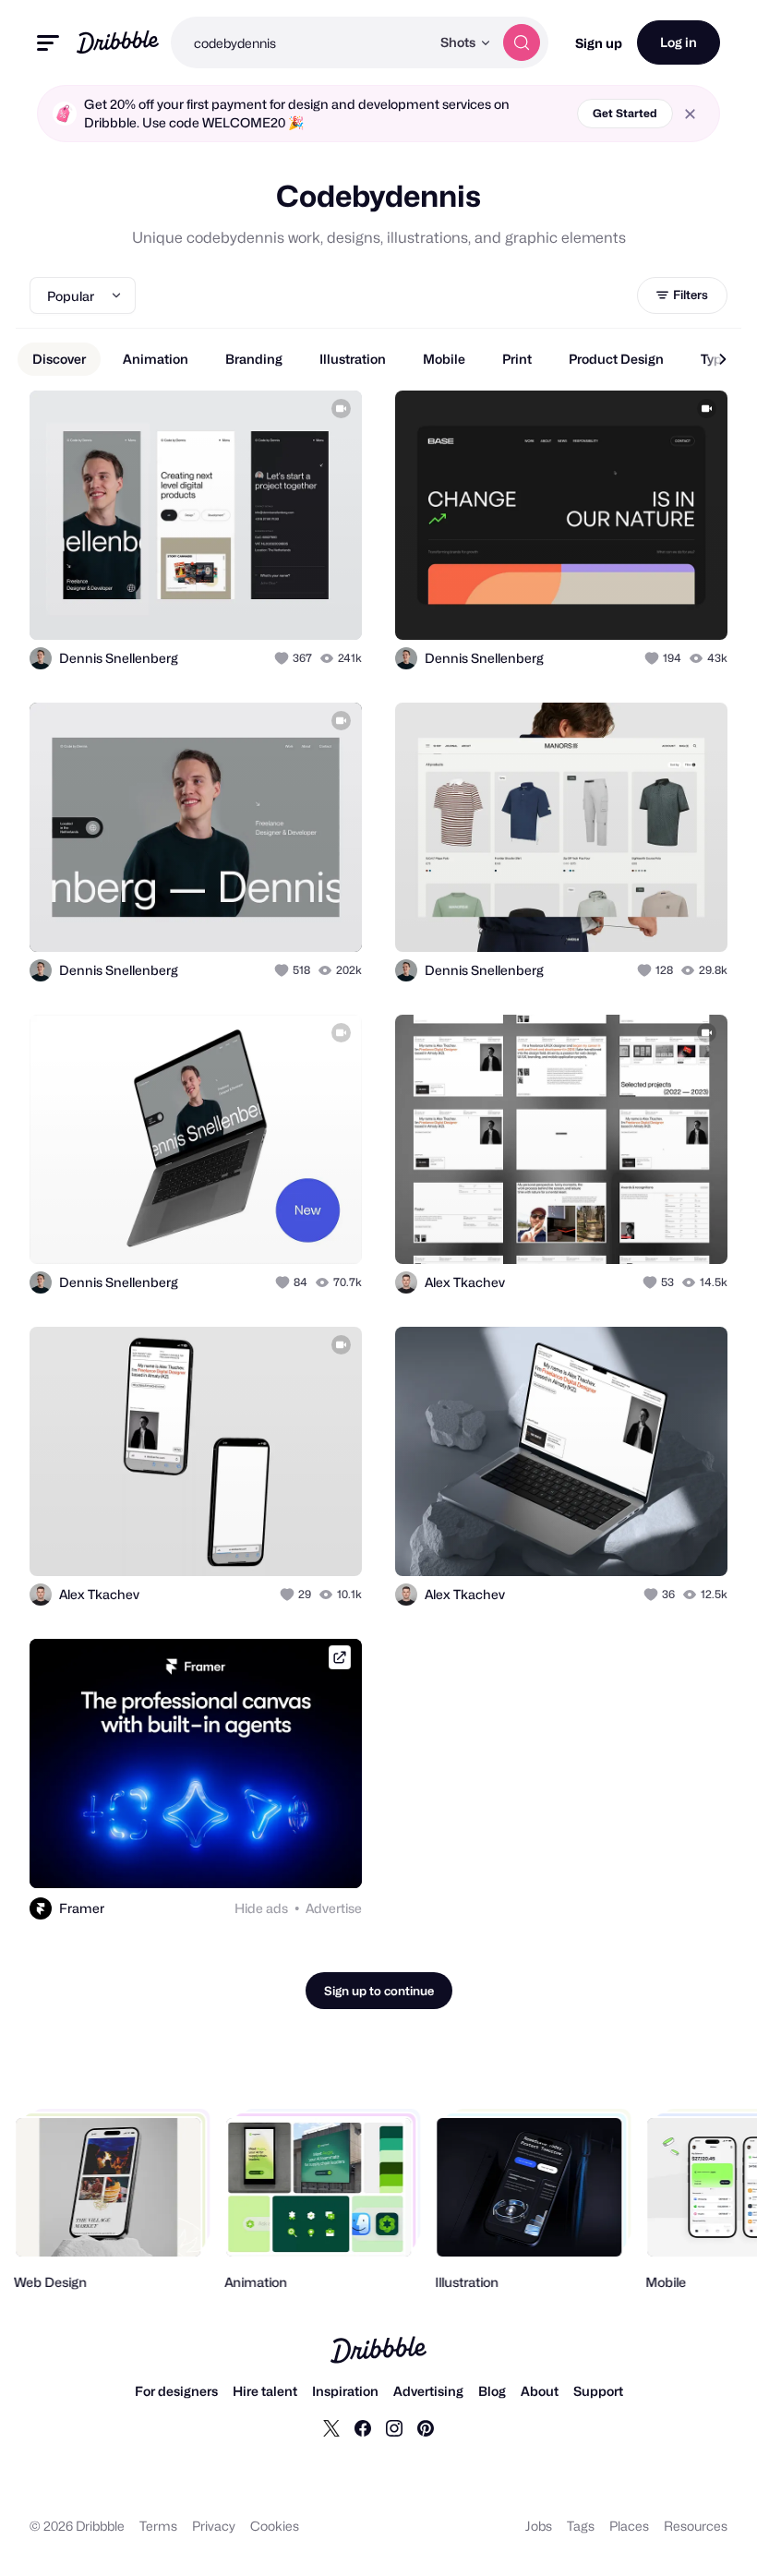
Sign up (599, 43)
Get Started (625, 113)
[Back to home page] (118, 42)
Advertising (428, 2391)
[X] (331, 2427)
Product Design (616, 359)
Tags (581, 2526)
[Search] (522, 42)
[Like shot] (283, 658)
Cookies (275, 2526)
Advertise (334, 1908)
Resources (696, 2526)
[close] (690, 114)
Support (598, 2391)
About (540, 2391)
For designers (176, 2391)
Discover (59, 359)
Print (517, 359)
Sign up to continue (379, 1991)
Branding (254, 359)
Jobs (539, 2526)
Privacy (214, 2526)
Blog (492, 2391)
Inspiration (345, 2391)
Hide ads (261, 1908)
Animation (156, 359)
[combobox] (300, 42)
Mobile (444, 359)
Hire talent (265, 2391)
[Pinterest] (426, 2427)
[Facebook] (363, 2427)
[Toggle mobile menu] (48, 43)
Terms (158, 2526)
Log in (679, 42)
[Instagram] (394, 2427)
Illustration (353, 359)
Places (629, 2526)
